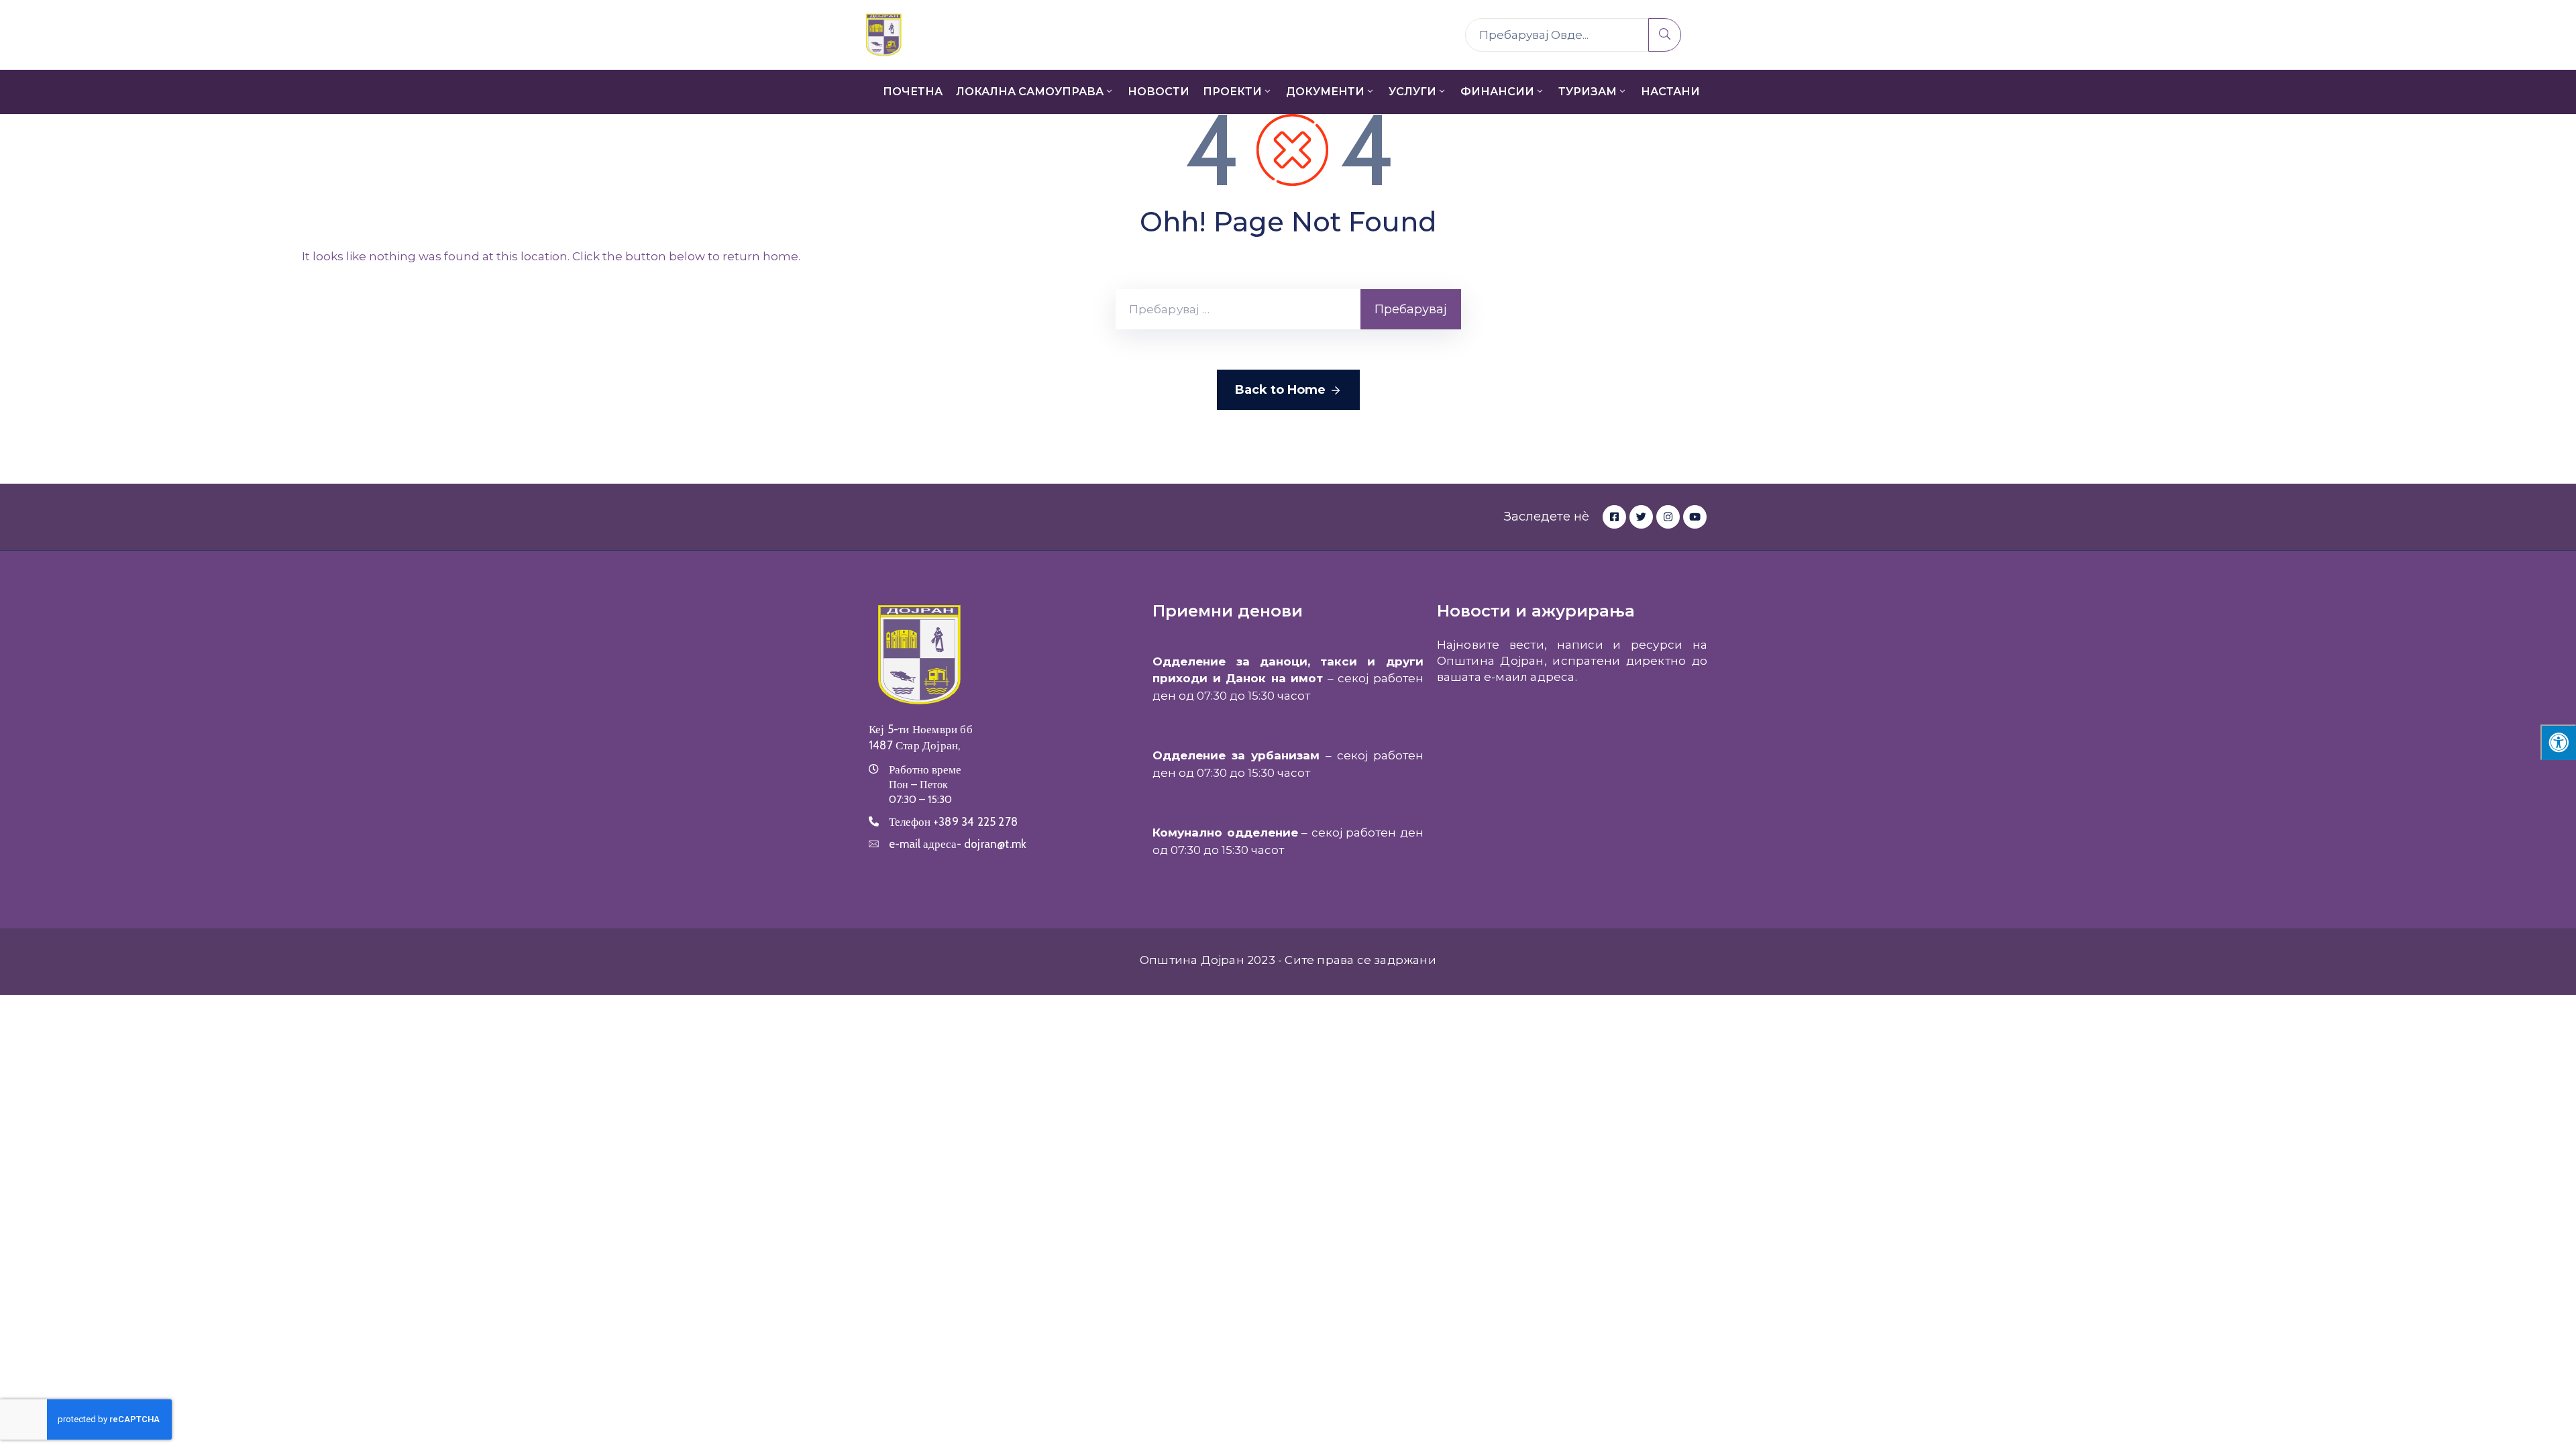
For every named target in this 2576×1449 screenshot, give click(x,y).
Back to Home (1280, 390)
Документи (1325, 92)
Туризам (1588, 92)
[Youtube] (1695, 517)
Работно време (925, 769)
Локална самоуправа (1030, 92)
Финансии (1497, 92)
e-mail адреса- (958, 844)
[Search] (1665, 35)
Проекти (1232, 92)
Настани (1670, 92)
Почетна (913, 92)
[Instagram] (1668, 517)
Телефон (953, 822)
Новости (1159, 92)
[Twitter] (1641, 517)
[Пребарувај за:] (1238, 309)
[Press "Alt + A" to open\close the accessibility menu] (2558, 742)
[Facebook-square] (1614, 517)
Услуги (1412, 92)
